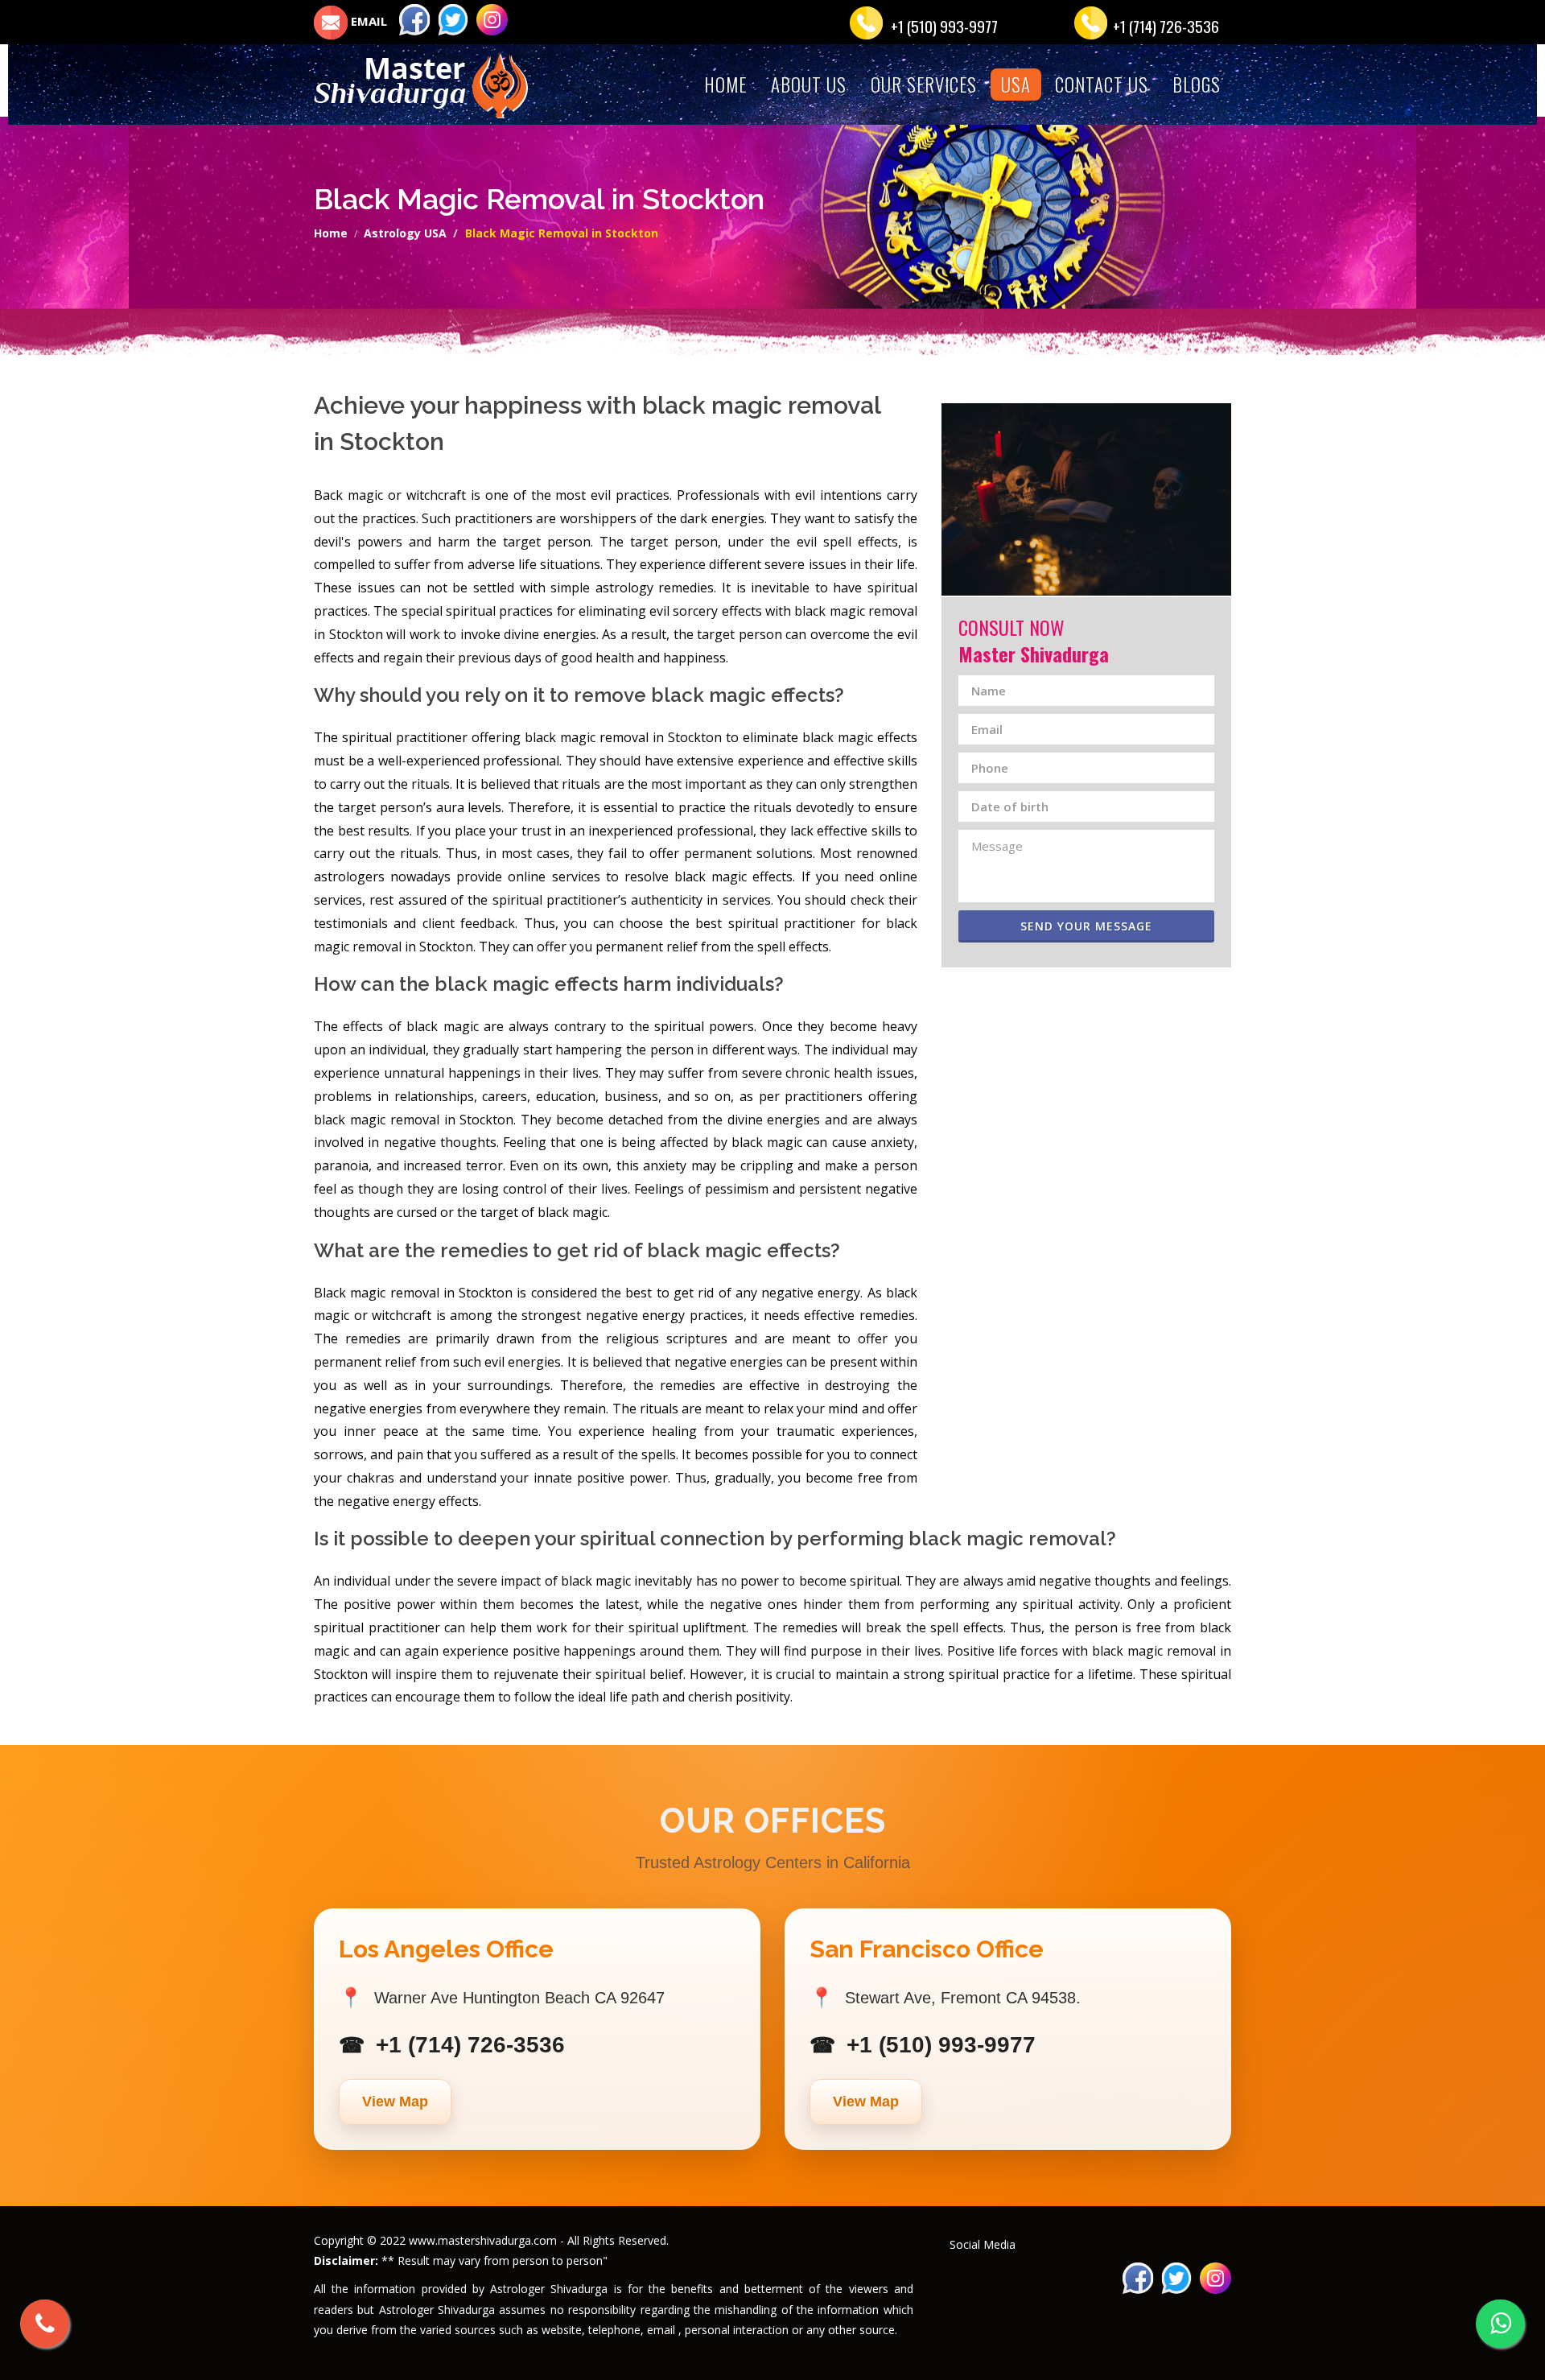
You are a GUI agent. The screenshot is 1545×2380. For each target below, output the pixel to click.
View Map (395, 2102)
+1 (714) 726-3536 (1166, 26)
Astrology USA (405, 233)
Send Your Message (1086, 926)
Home (331, 233)
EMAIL (367, 21)
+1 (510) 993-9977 (944, 26)
